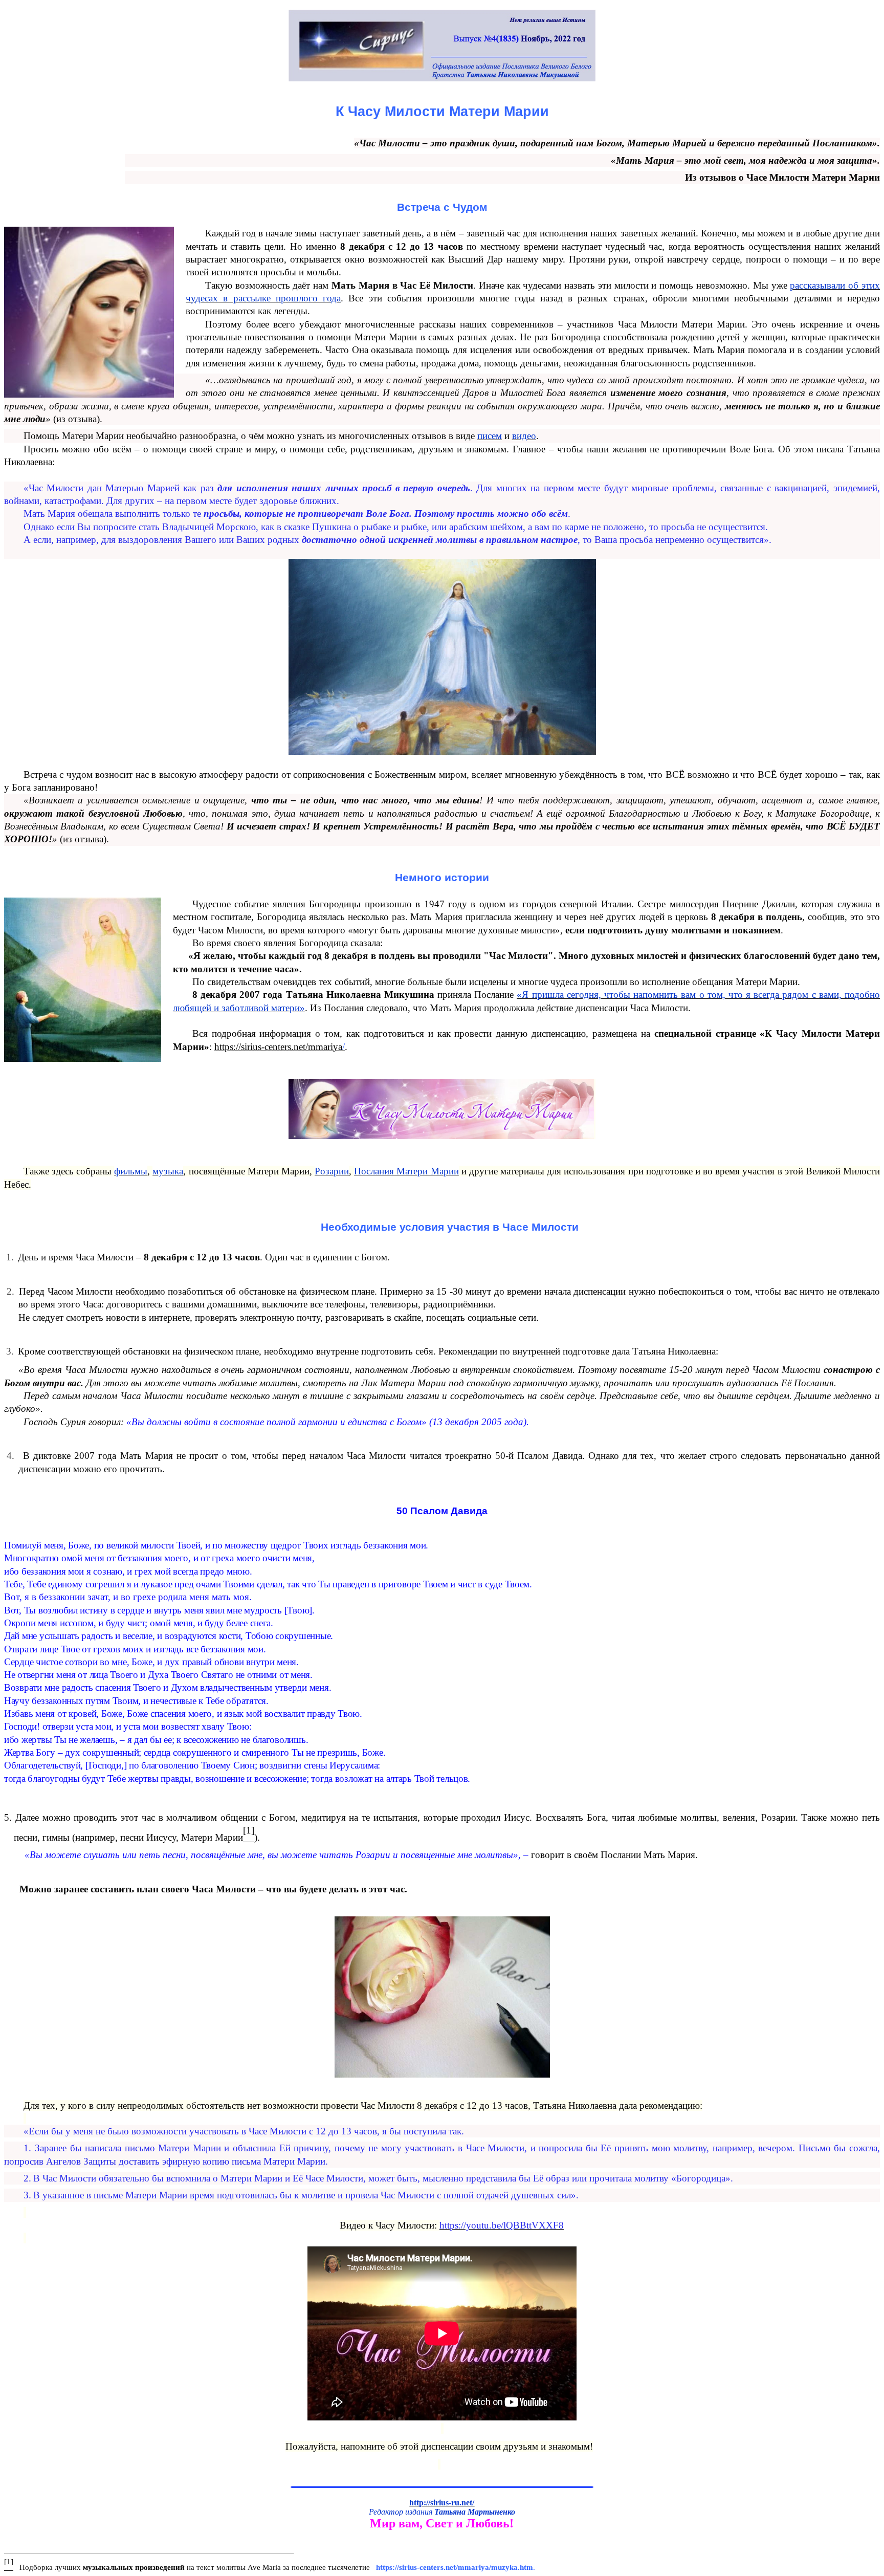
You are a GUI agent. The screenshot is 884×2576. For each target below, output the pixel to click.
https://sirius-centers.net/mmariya (278, 1047)
